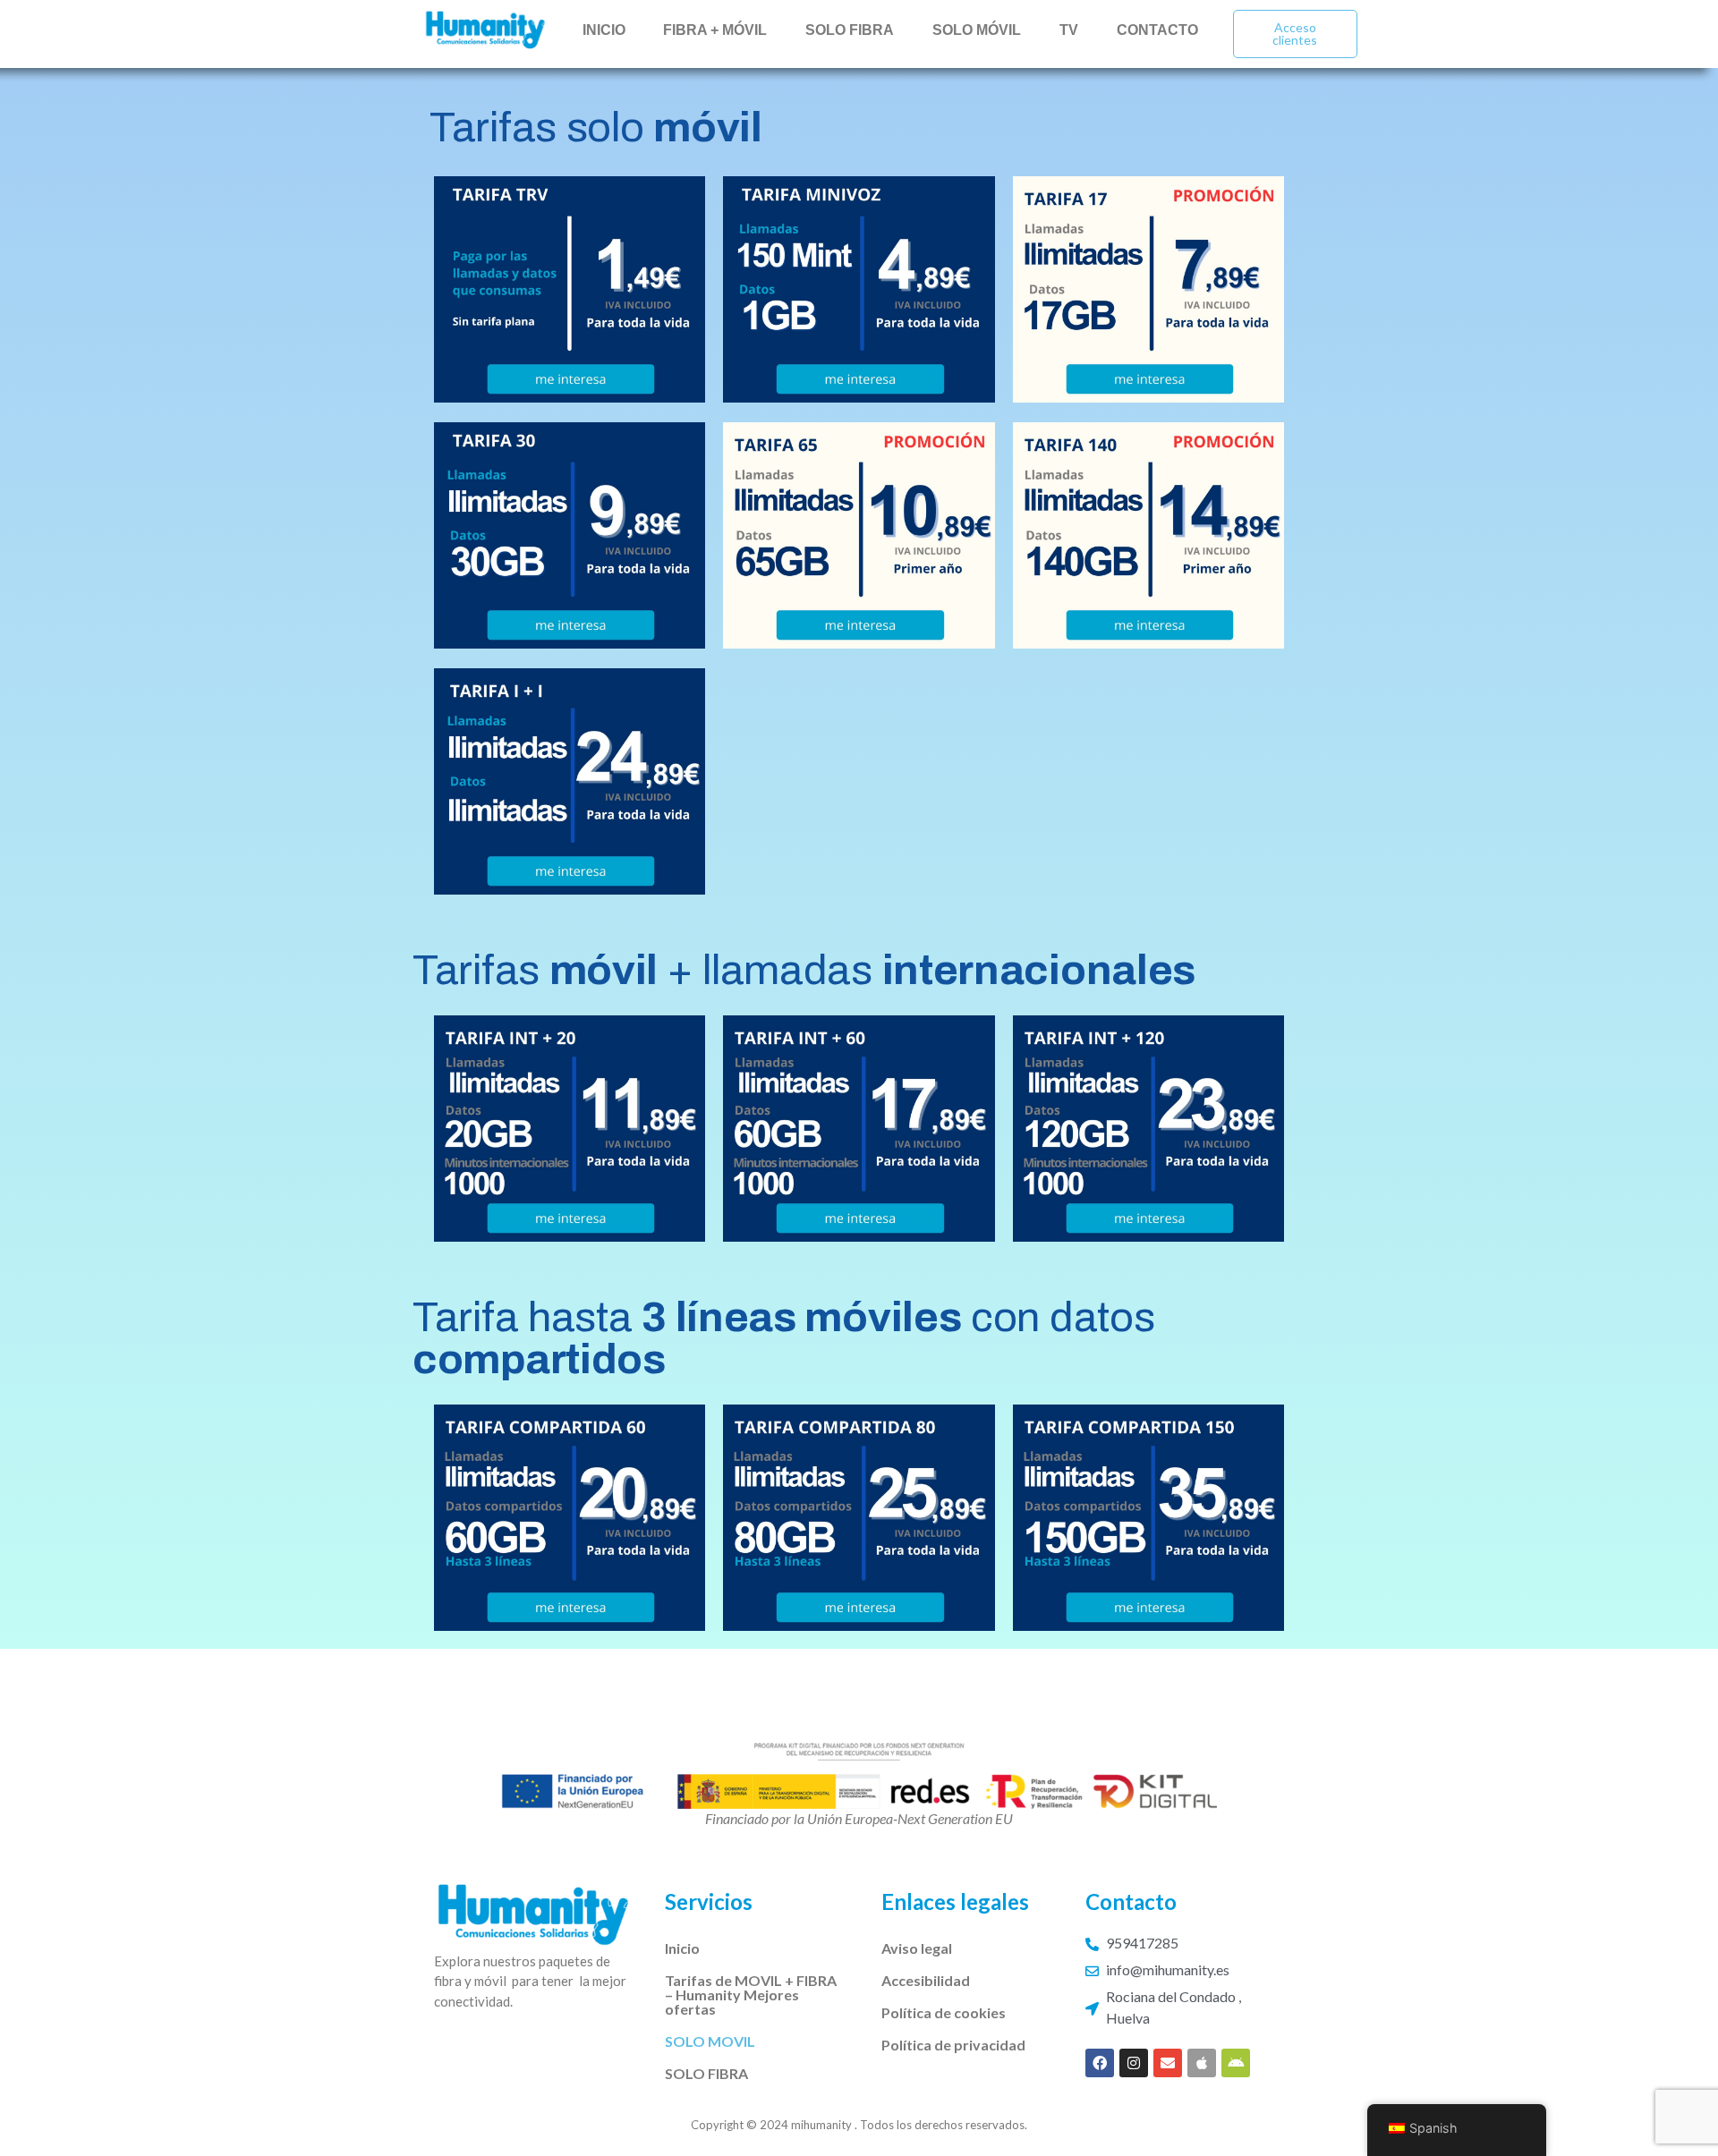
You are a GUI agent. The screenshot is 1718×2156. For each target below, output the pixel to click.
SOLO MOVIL (710, 2041)
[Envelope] (1168, 2063)
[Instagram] (1134, 2063)
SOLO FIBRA (706, 2073)
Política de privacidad (953, 2045)
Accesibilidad (926, 1980)
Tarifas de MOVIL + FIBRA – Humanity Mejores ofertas (751, 1995)
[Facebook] (1100, 2063)
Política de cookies (944, 2012)
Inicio (682, 1948)
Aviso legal (917, 1948)
